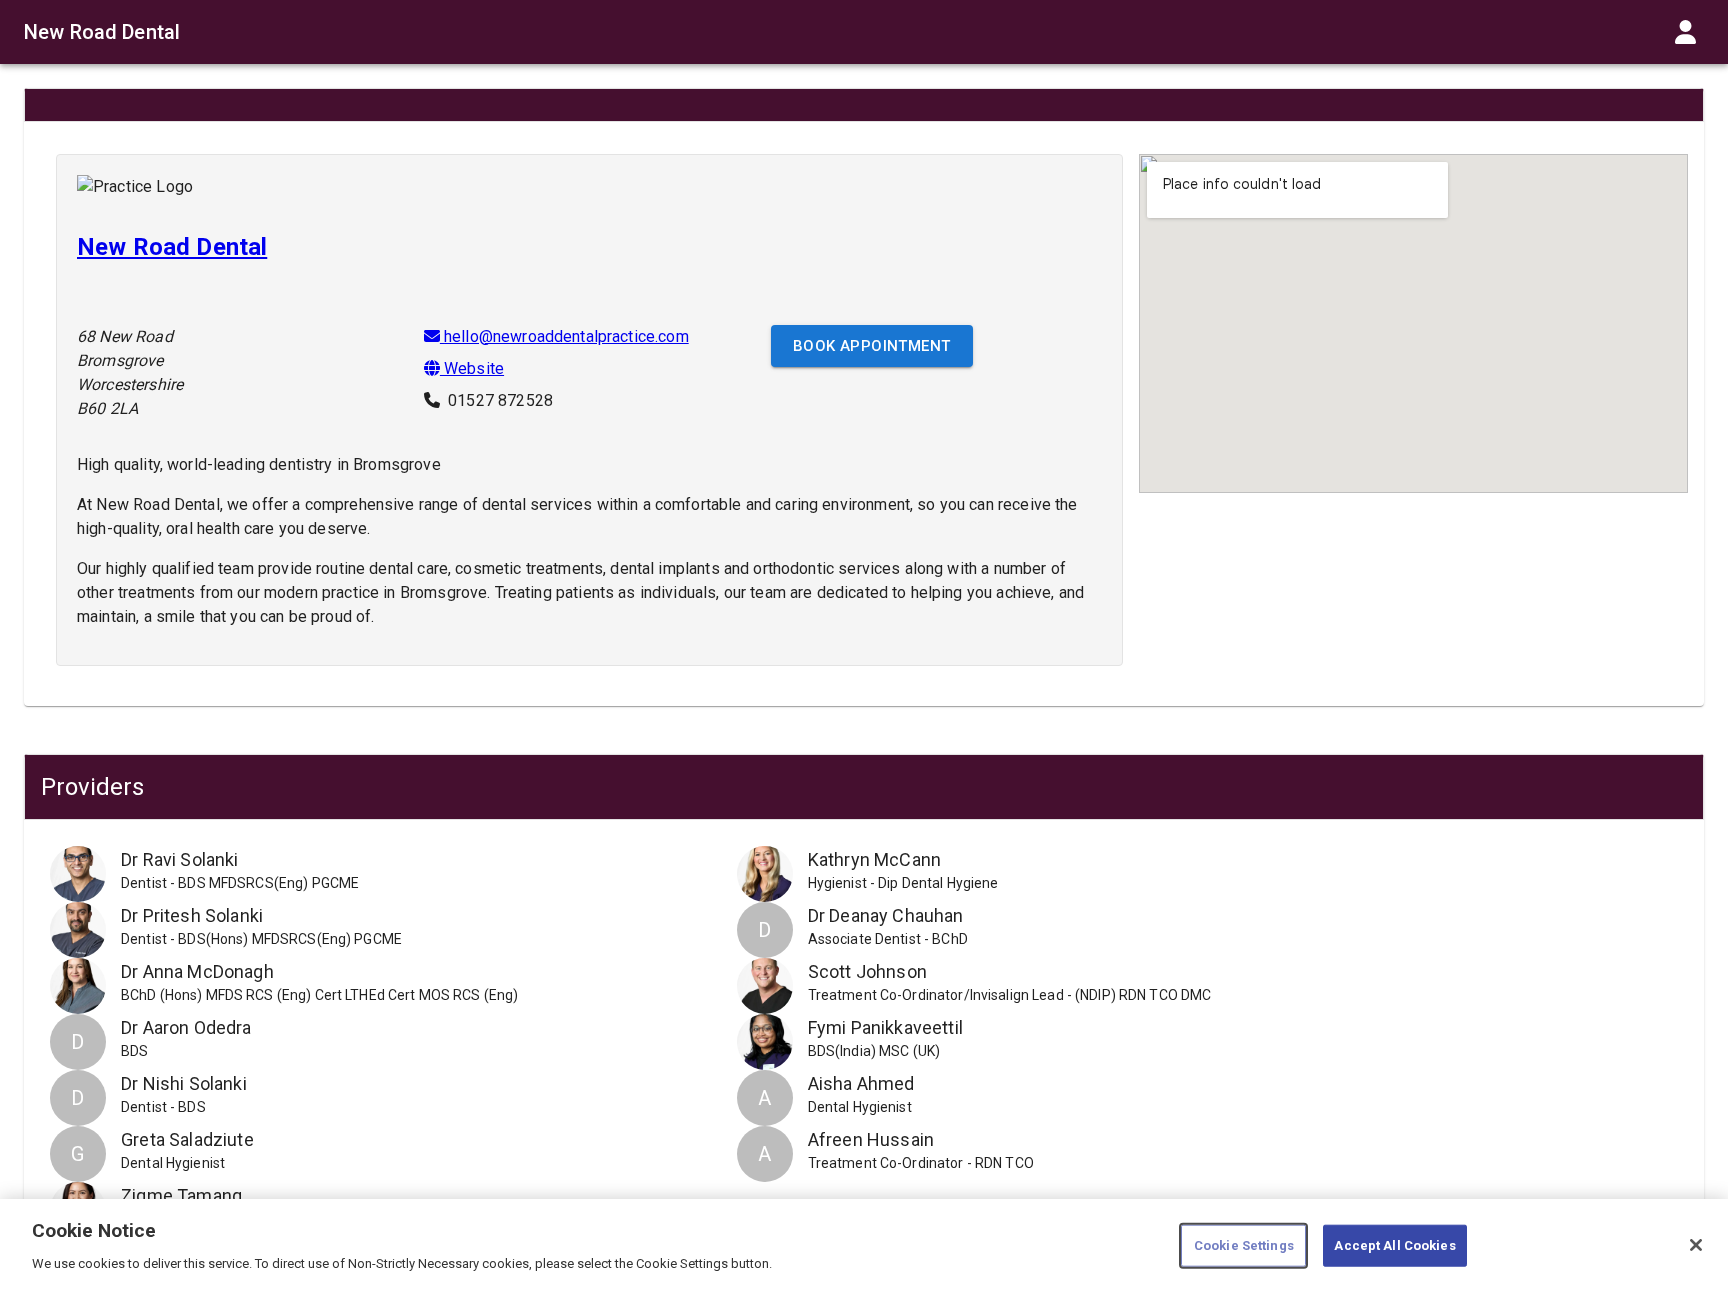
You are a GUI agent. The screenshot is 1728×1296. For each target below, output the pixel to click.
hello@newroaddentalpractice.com (566, 336)
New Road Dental (102, 32)
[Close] (1696, 1245)
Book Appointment (872, 346)
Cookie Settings (1244, 1245)
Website (472, 368)
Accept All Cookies (1394, 1245)
